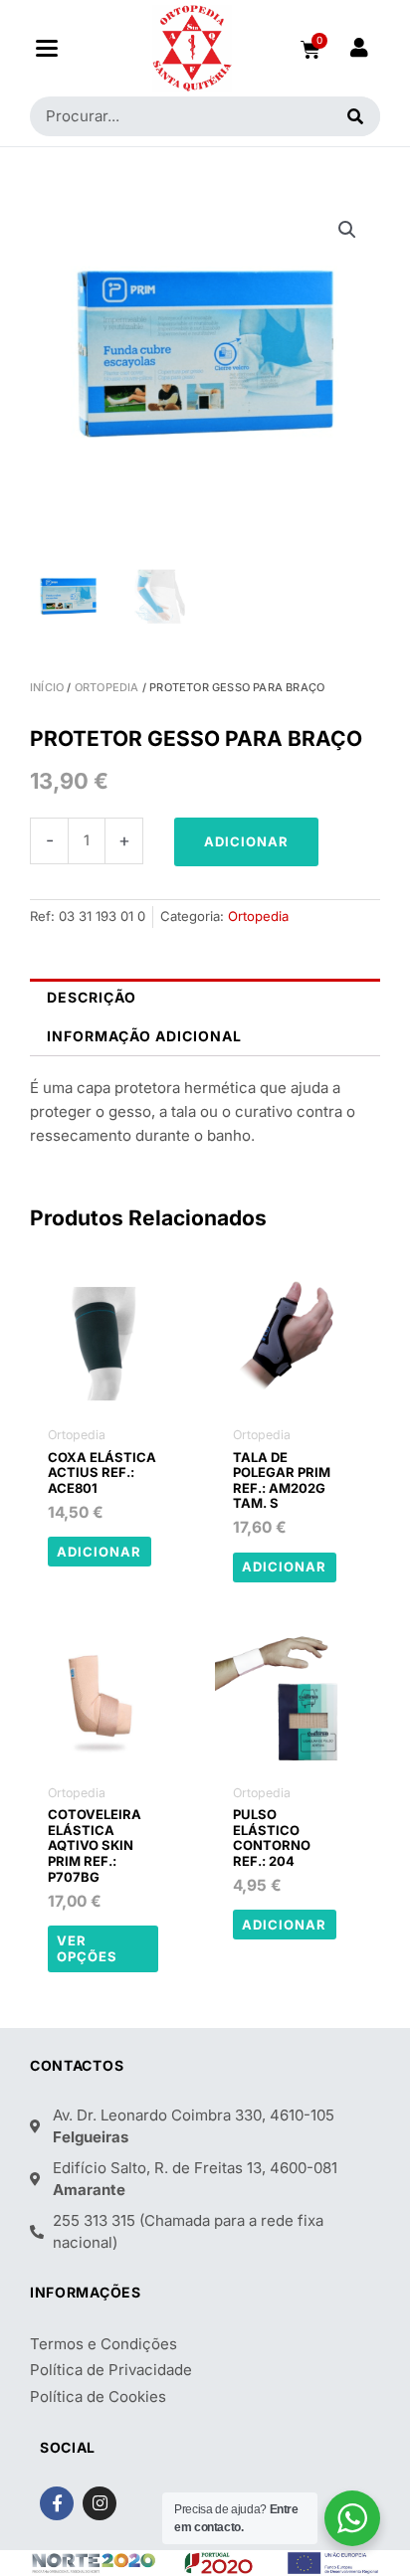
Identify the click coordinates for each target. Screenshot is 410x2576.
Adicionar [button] (99, 1552)
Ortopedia (107, 687)
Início (47, 687)
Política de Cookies (98, 2396)
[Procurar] (356, 116)
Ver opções (87, 1949)
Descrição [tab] (92, 997)
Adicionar (246, 841)
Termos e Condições (103, 2344)
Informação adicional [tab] (144, 1036)
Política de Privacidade (111, 2370)
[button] (46, 48)
